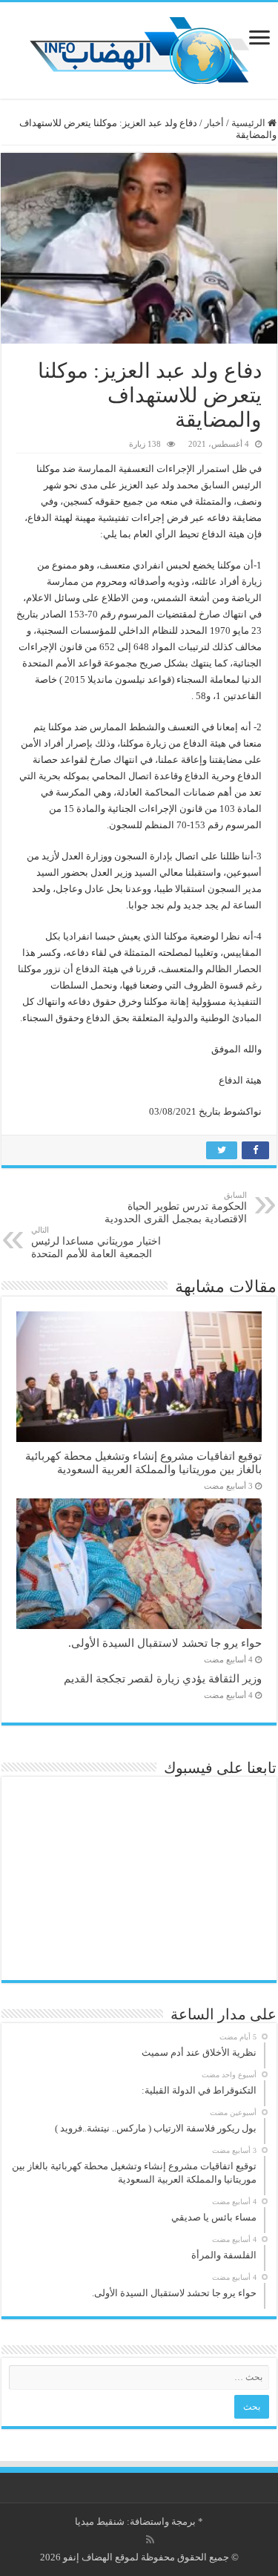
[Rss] (150, 2540)
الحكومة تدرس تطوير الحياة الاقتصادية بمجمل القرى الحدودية (176, 1207)
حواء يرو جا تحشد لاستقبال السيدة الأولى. (165, 1643)
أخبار (214, 123)
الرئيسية (249, 123)
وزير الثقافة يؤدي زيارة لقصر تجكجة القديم (163, 1678)
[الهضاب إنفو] (139, 47)
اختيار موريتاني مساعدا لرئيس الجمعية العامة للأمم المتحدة (96, 1242)
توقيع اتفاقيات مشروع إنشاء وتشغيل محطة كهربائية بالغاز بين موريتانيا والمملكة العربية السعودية (143, 1462)
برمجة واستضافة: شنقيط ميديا (135, 2521)
